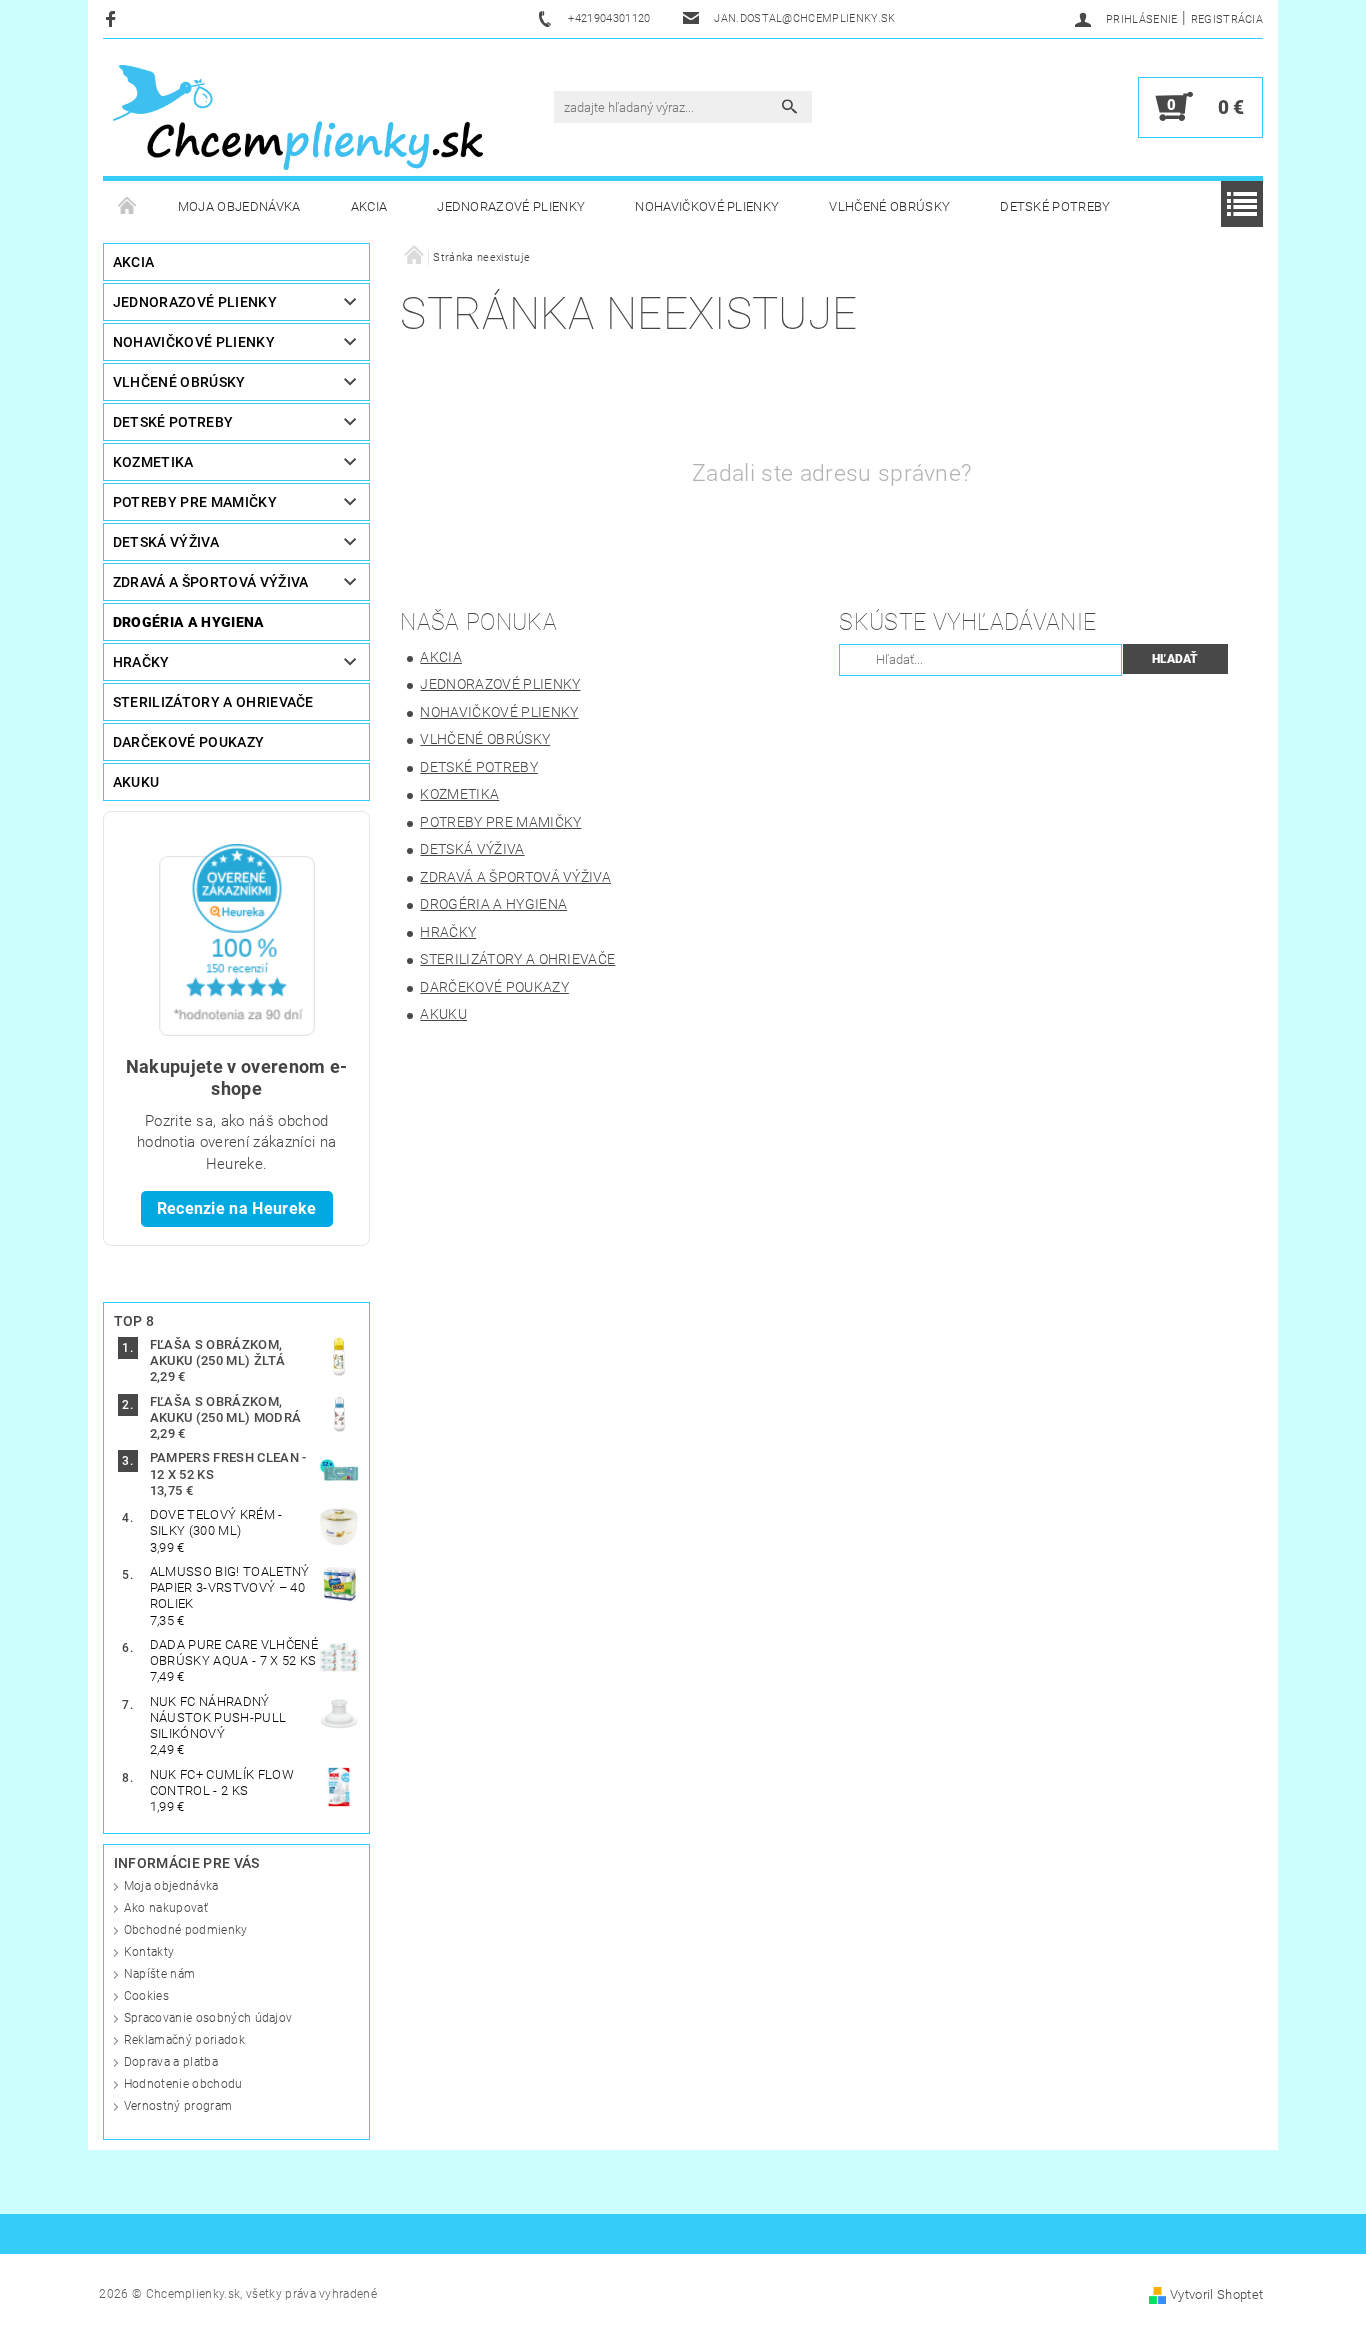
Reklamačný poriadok (184, 2040)
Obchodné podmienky (186, 1930)
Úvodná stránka (128, 207)
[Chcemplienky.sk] (298, 117)
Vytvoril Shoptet (1216, 2294)
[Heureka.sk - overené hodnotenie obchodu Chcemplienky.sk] (237, 938)
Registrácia (1227, 19)
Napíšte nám (160, 1974)
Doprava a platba (171, 2062)
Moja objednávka (239, 206)
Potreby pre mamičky (195, 502)
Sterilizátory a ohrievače (213, 702)
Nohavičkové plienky (707, 206)
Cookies (146, 1996)
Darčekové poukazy (188, 742)
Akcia (369, 206)
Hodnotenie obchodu (183, 2084)
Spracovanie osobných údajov (208, 2018)
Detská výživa (166, 542)
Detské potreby (1055, 206)
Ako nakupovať (166, 1908)
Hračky (141, 662)
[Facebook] (113, 18)
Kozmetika (153, 462)
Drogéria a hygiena (189, 622)
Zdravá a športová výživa (211, 582)
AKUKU (136, 782)
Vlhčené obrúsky (889, 206)
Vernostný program (178, 2106)
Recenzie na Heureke (237, 1208)
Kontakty (149, 1952)
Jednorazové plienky (511, 206)
